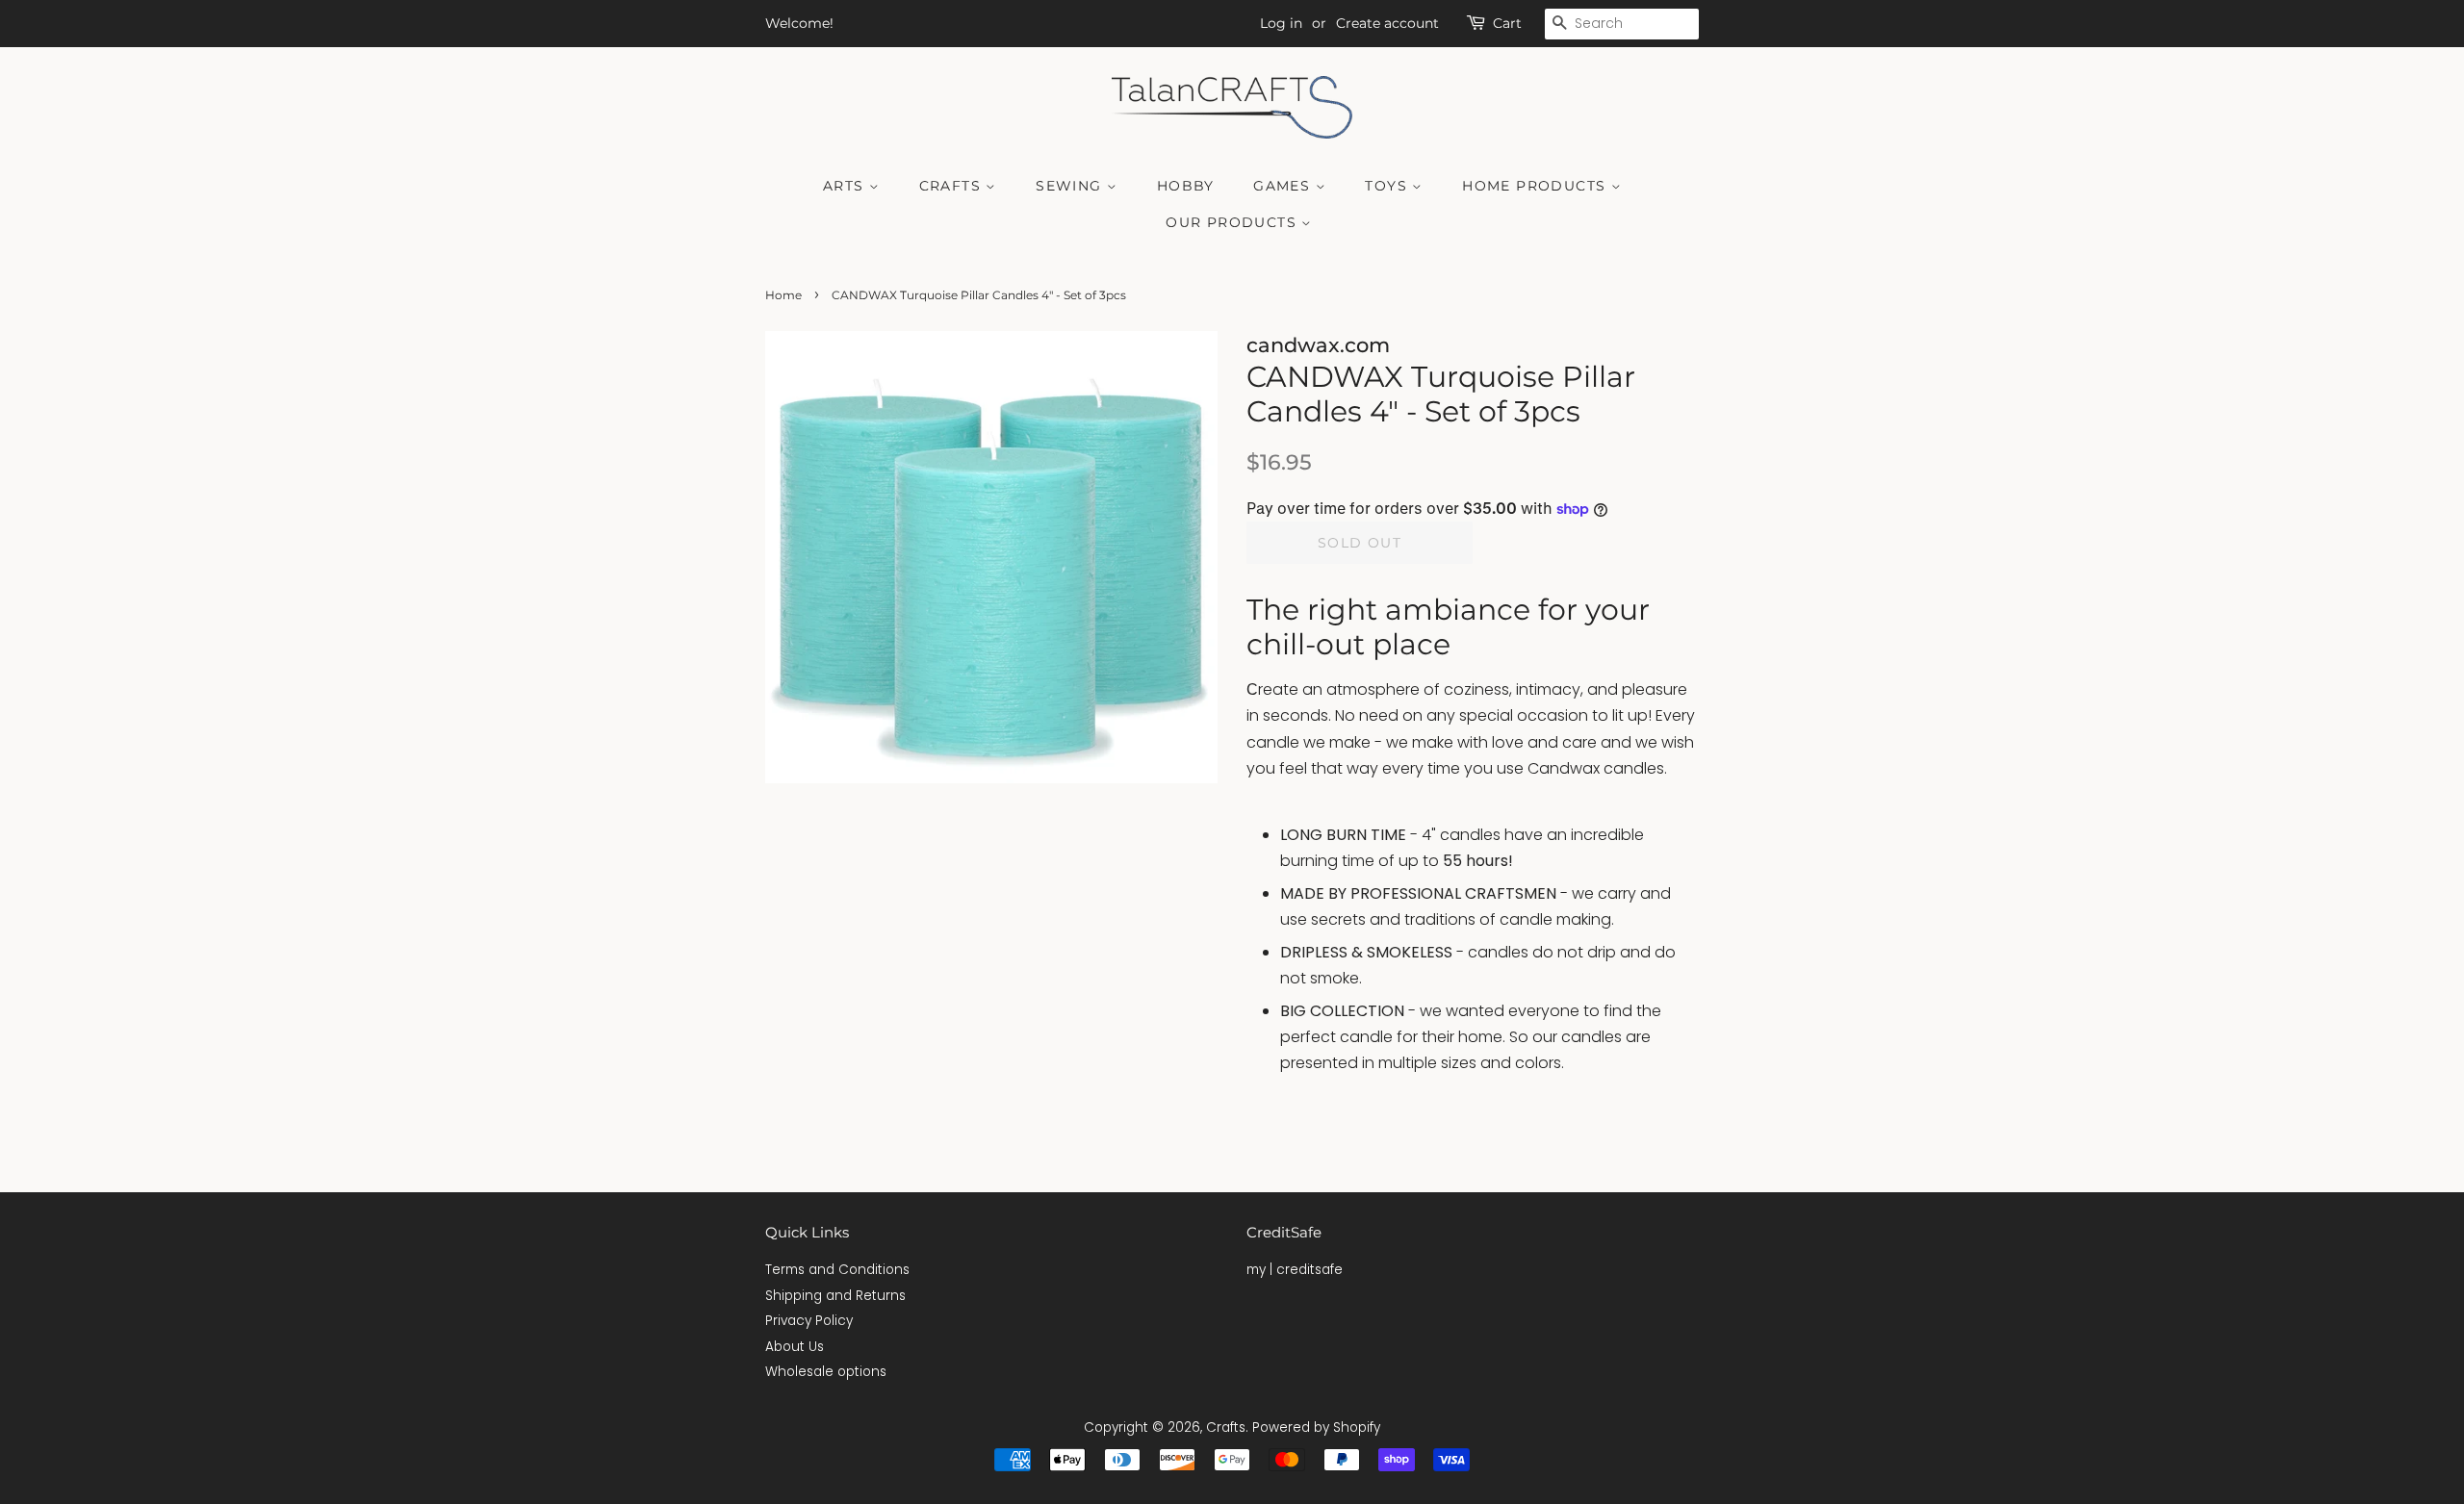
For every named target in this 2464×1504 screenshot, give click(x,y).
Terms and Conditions (837, 1270)
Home (783, 295)
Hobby (1186, 186)
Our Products (1233, 222)
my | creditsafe (1295, 1270)
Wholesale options (826, 1372)
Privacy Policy (809, 1321)
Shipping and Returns (835, 1296)
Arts (846, 186)
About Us (795, 1347)
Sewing (1071, 186)
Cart (1507, 23)
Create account (1387, 23)
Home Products (1537, 186)
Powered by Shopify (1316, 1428)
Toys (1388, 186)
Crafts (953, 186)
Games (1284, 186)
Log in (1281, 23)
